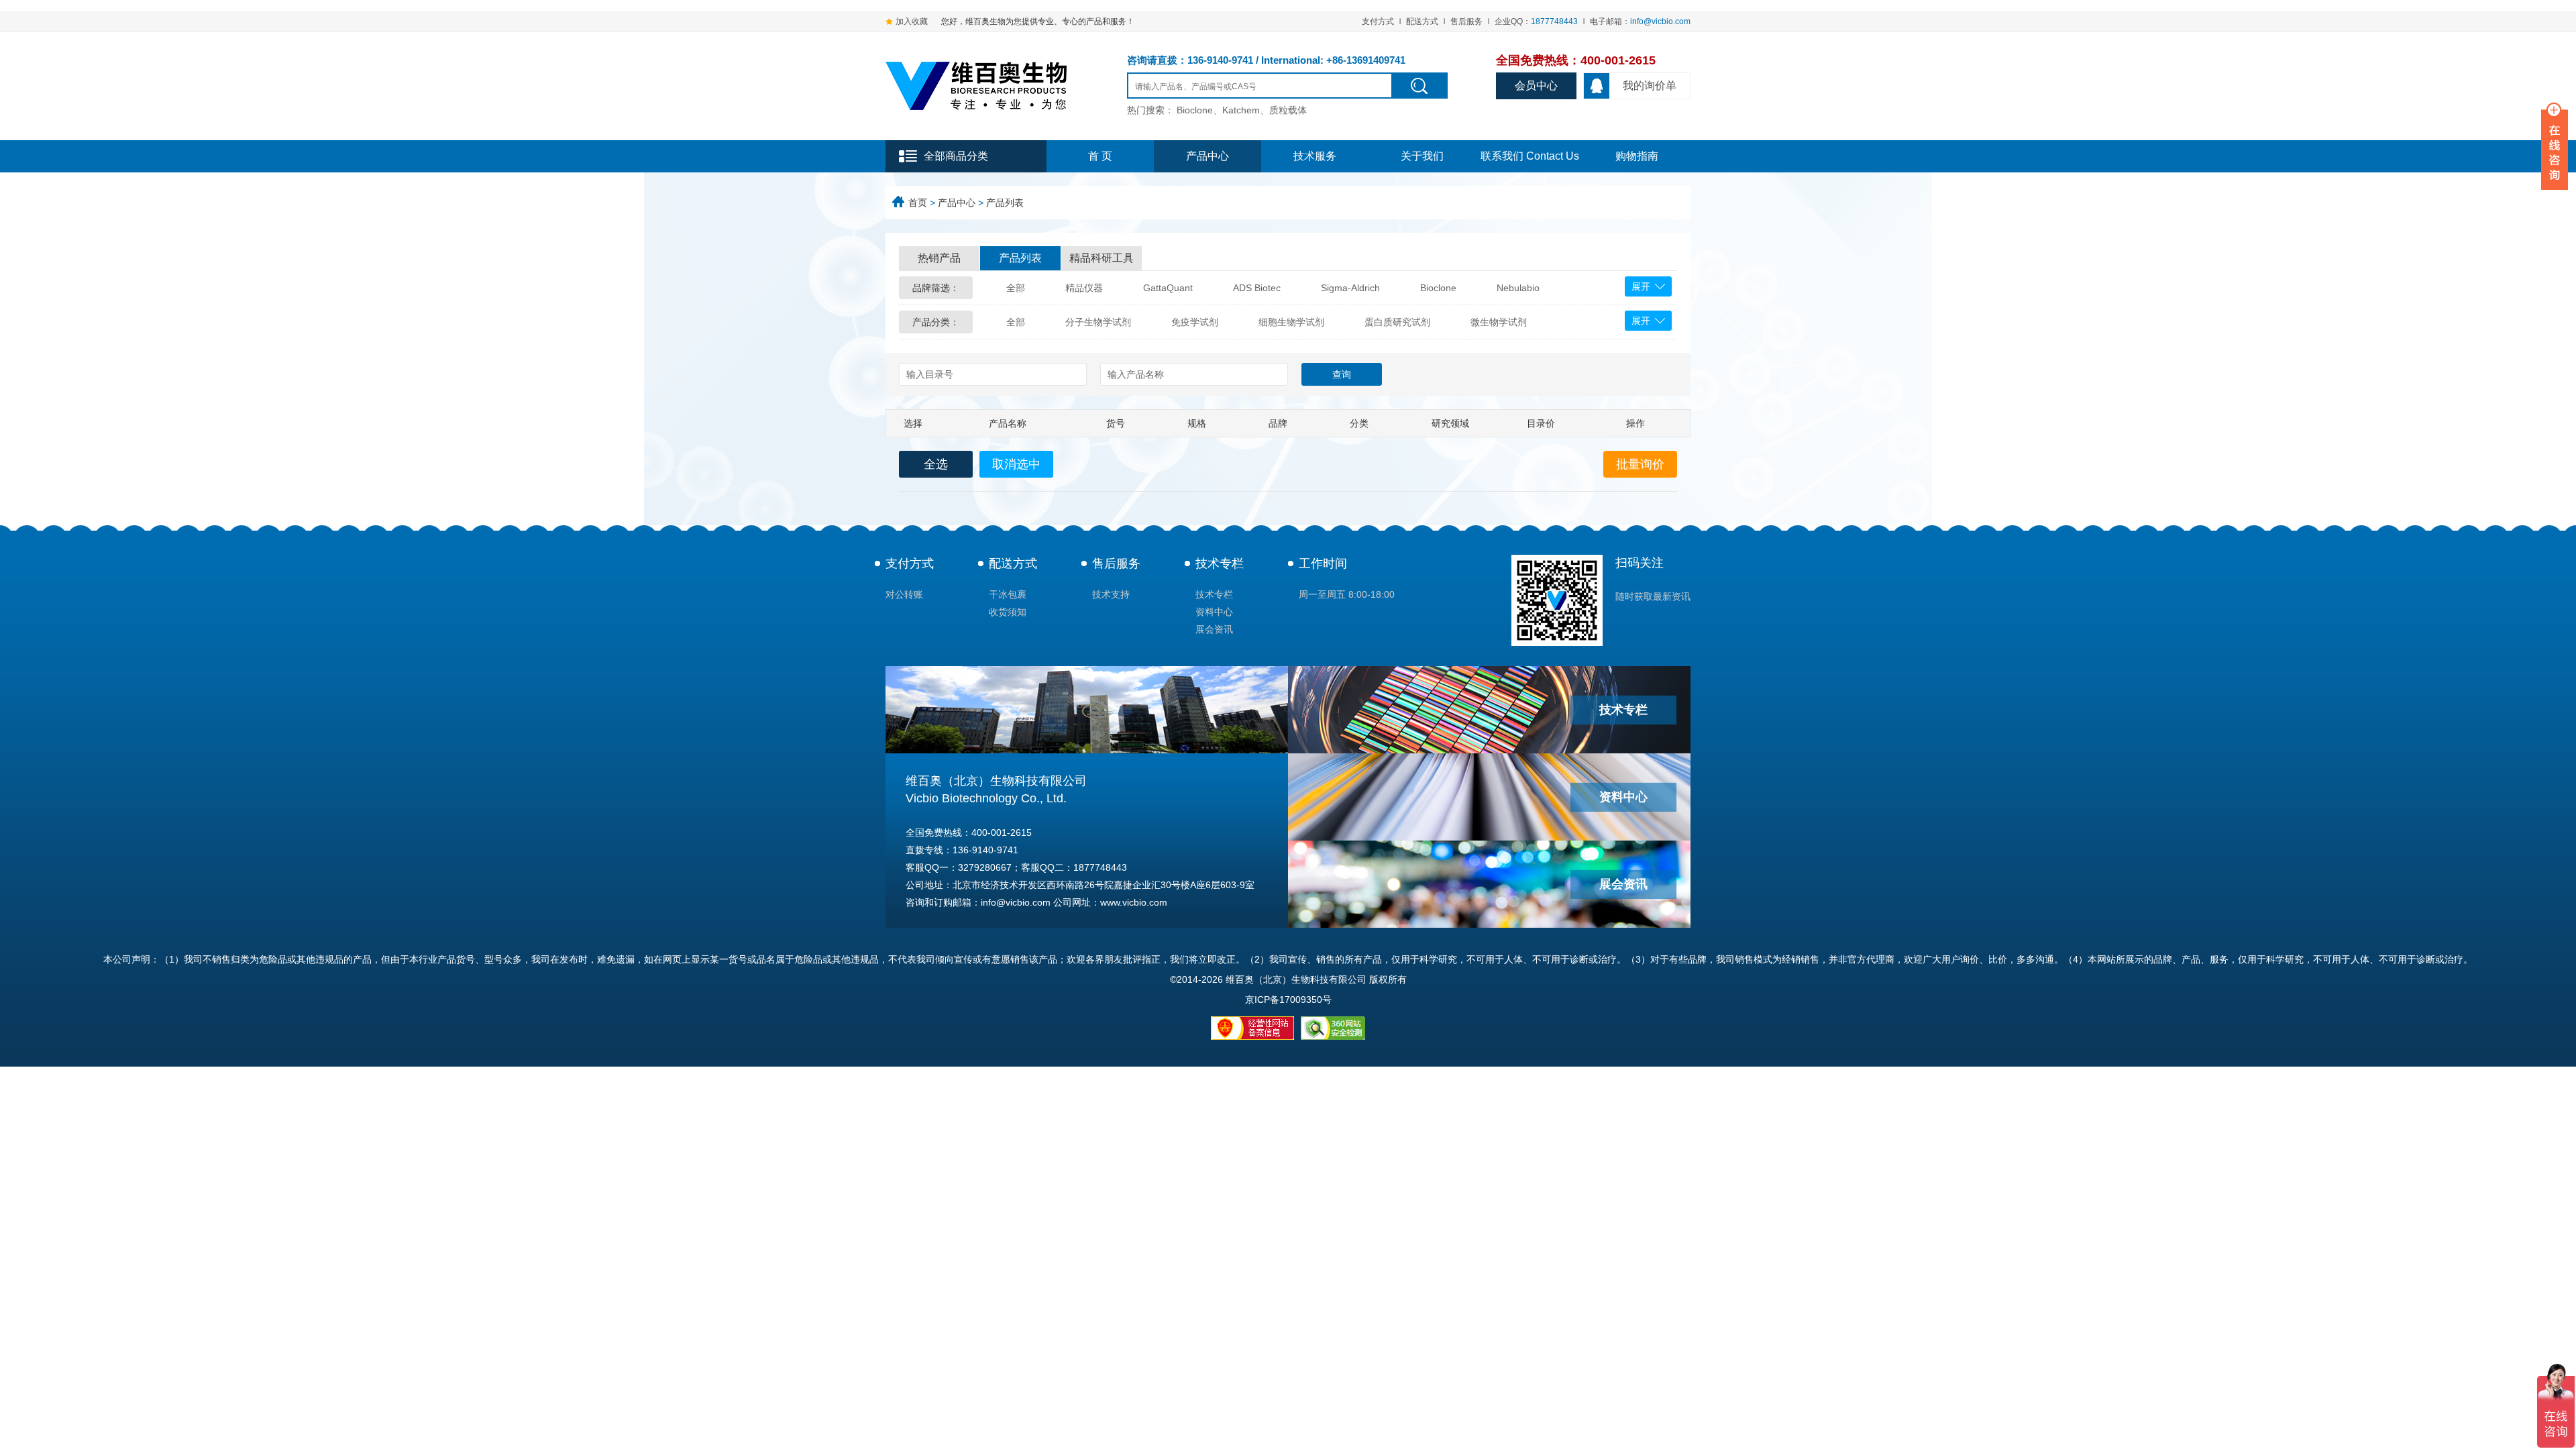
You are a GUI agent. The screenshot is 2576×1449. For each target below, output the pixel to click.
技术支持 (1111, 594)
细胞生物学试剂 (1291, 322)
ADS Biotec (1257, 288)
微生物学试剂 (1499, 322)
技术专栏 (1220, 563)
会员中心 (1536, 86)
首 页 (1100, 156)
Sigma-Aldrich (1350, 288)
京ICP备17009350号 (1288, 1000)
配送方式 (1422, 21)
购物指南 (1637, 156)
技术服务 (1315, 156)
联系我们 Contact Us (1530, 156)
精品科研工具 (1102, 258)
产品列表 (1005, 203)
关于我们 (1422, 156)
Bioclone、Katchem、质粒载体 (1242, 110)
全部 (1016, 288)
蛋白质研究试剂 (1397, 322)
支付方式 (1378, 21)
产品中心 (1207, 156)
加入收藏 (912, 21)
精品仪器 (1084, 288)
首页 (918, 203)
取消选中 (1016, 464)
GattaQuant (1168, 288)
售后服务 (1466, 21)
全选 (936, 464)
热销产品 (939, 258)
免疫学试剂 (1195, 322)
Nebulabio (1518, 288)
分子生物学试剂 (1098, 322)
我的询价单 (1650, 86)
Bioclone (1438, 288)
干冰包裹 (1008, 594)
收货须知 (1008, 612)
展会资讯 (1214, 629)
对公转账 (904, 594)
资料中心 (1214, 612)
